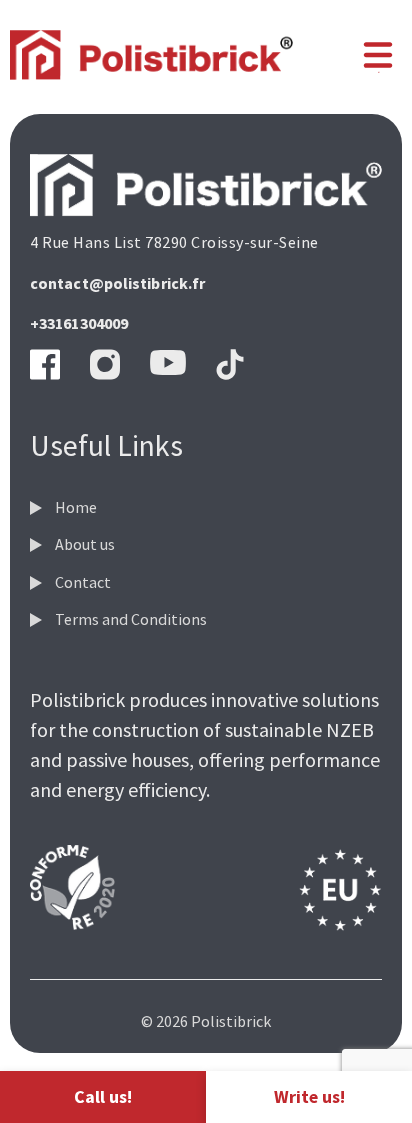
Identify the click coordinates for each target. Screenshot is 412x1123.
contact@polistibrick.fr (117, 283)
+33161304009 (79, 323)
